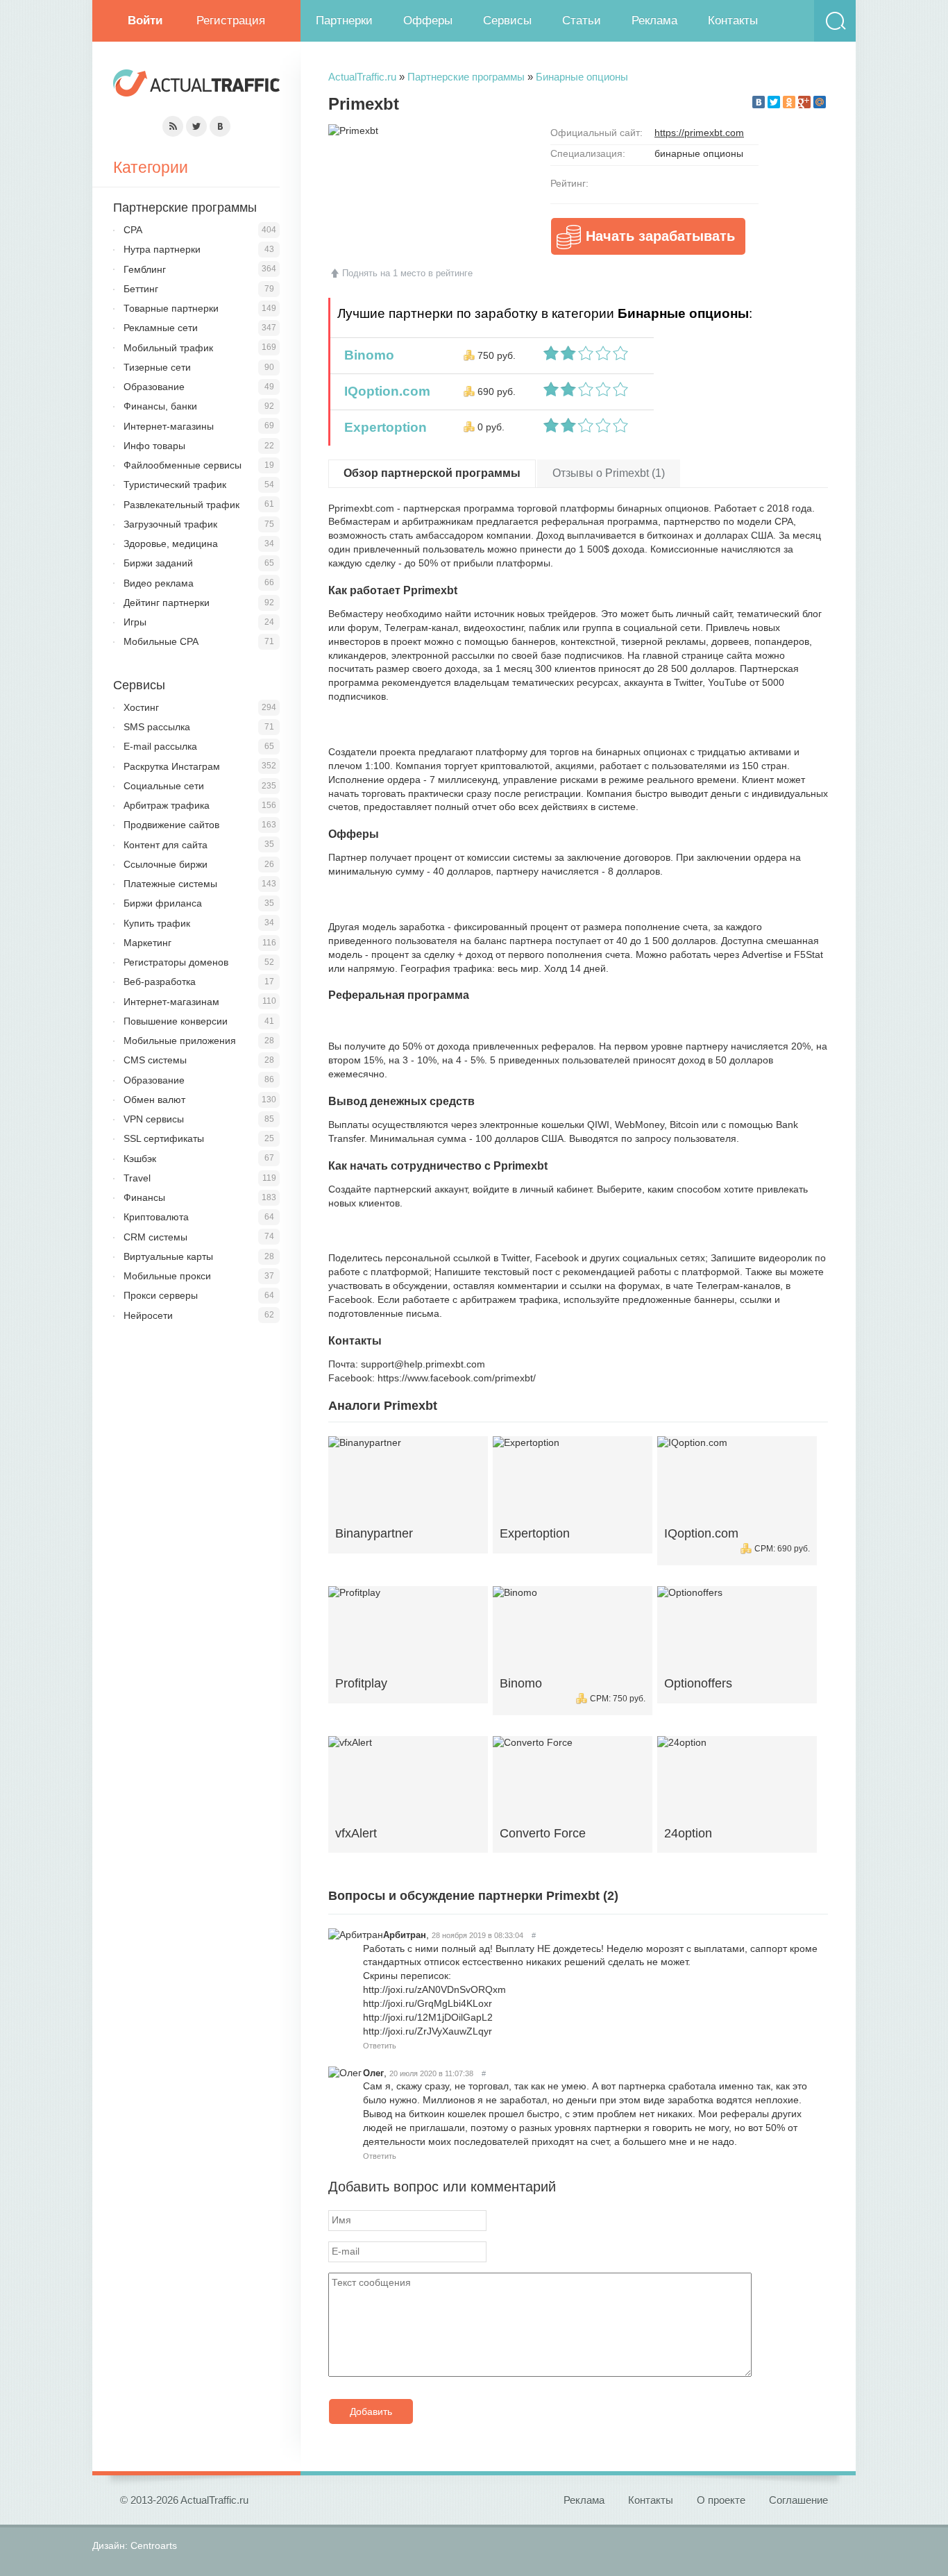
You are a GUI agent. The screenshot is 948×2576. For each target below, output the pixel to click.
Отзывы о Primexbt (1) (609, 473)
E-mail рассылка (160, 746)
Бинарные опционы (582, 77)
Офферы (428, 20)
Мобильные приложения (180, 1041)
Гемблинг (145, 269)
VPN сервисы (154, 1119)
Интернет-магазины (169, 426)
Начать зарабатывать (660, 236)
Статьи (582, 20)
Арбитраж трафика (167, 805)
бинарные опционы (699, 153)
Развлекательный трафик (181, 505)
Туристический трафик (175, 485)
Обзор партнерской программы (432, 473)
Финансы (144, 1197)
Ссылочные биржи (166, 864)
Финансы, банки (160, 406)
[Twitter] (774, 102)
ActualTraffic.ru (362, 77)
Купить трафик (157, 923)
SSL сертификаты (164, 1138)
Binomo (366, 355)
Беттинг (141, 289)
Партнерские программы (466, 77)
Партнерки (344, 20)
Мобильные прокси (167, 1276)
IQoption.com (384, 391)
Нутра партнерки (162, 249)
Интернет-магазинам (171, 1002)
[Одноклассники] (789, 102)
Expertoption (382, 427)
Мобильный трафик (168, 348)
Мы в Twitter (196, 126)
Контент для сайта (166, 845)
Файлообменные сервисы (183, 465)
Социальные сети (164, 786)
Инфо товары (154, 446)
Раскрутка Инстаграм (172, 766)
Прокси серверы (161, 1295)
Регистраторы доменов (176, 962)
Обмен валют (154, 1100)
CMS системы (155, 1060)
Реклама (654, 20)
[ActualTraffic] (196, 85)
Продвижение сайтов (171, 825)
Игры (135, 622)
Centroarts (154, 2545)
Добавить (371, 2411)
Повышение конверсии (176, 1021)
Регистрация (231, 20)
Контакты (733, 20)
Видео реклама (159, 583)
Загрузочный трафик (170, 524)
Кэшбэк (140, 1159)
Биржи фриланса (163, 903)
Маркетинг (147, 943)
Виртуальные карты (168, 1256)
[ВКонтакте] (759, 102)
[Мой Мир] (820, 102)
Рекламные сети (161, 328)
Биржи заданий (158, 563)
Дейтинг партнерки (167, 603)
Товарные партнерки (171, 308)
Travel (137, 1178)
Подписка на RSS (173, 126)
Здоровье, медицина (171, 544)
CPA (133, 230)
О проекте (721, 2500)
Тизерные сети (157, 367)
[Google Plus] (804, 102)
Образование (154, 387)
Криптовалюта (156, 1217)
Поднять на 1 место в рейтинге (407, 273)
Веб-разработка (160, 982)
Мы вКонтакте (220, 126)
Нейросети (148, 1315)
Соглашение (798, 2500)
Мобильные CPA (161, 641)
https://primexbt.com (699, 133)
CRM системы (155, 1237)
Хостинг (141, 707)
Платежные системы (170, 884)
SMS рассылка (157, 727)
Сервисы (507, 20)
